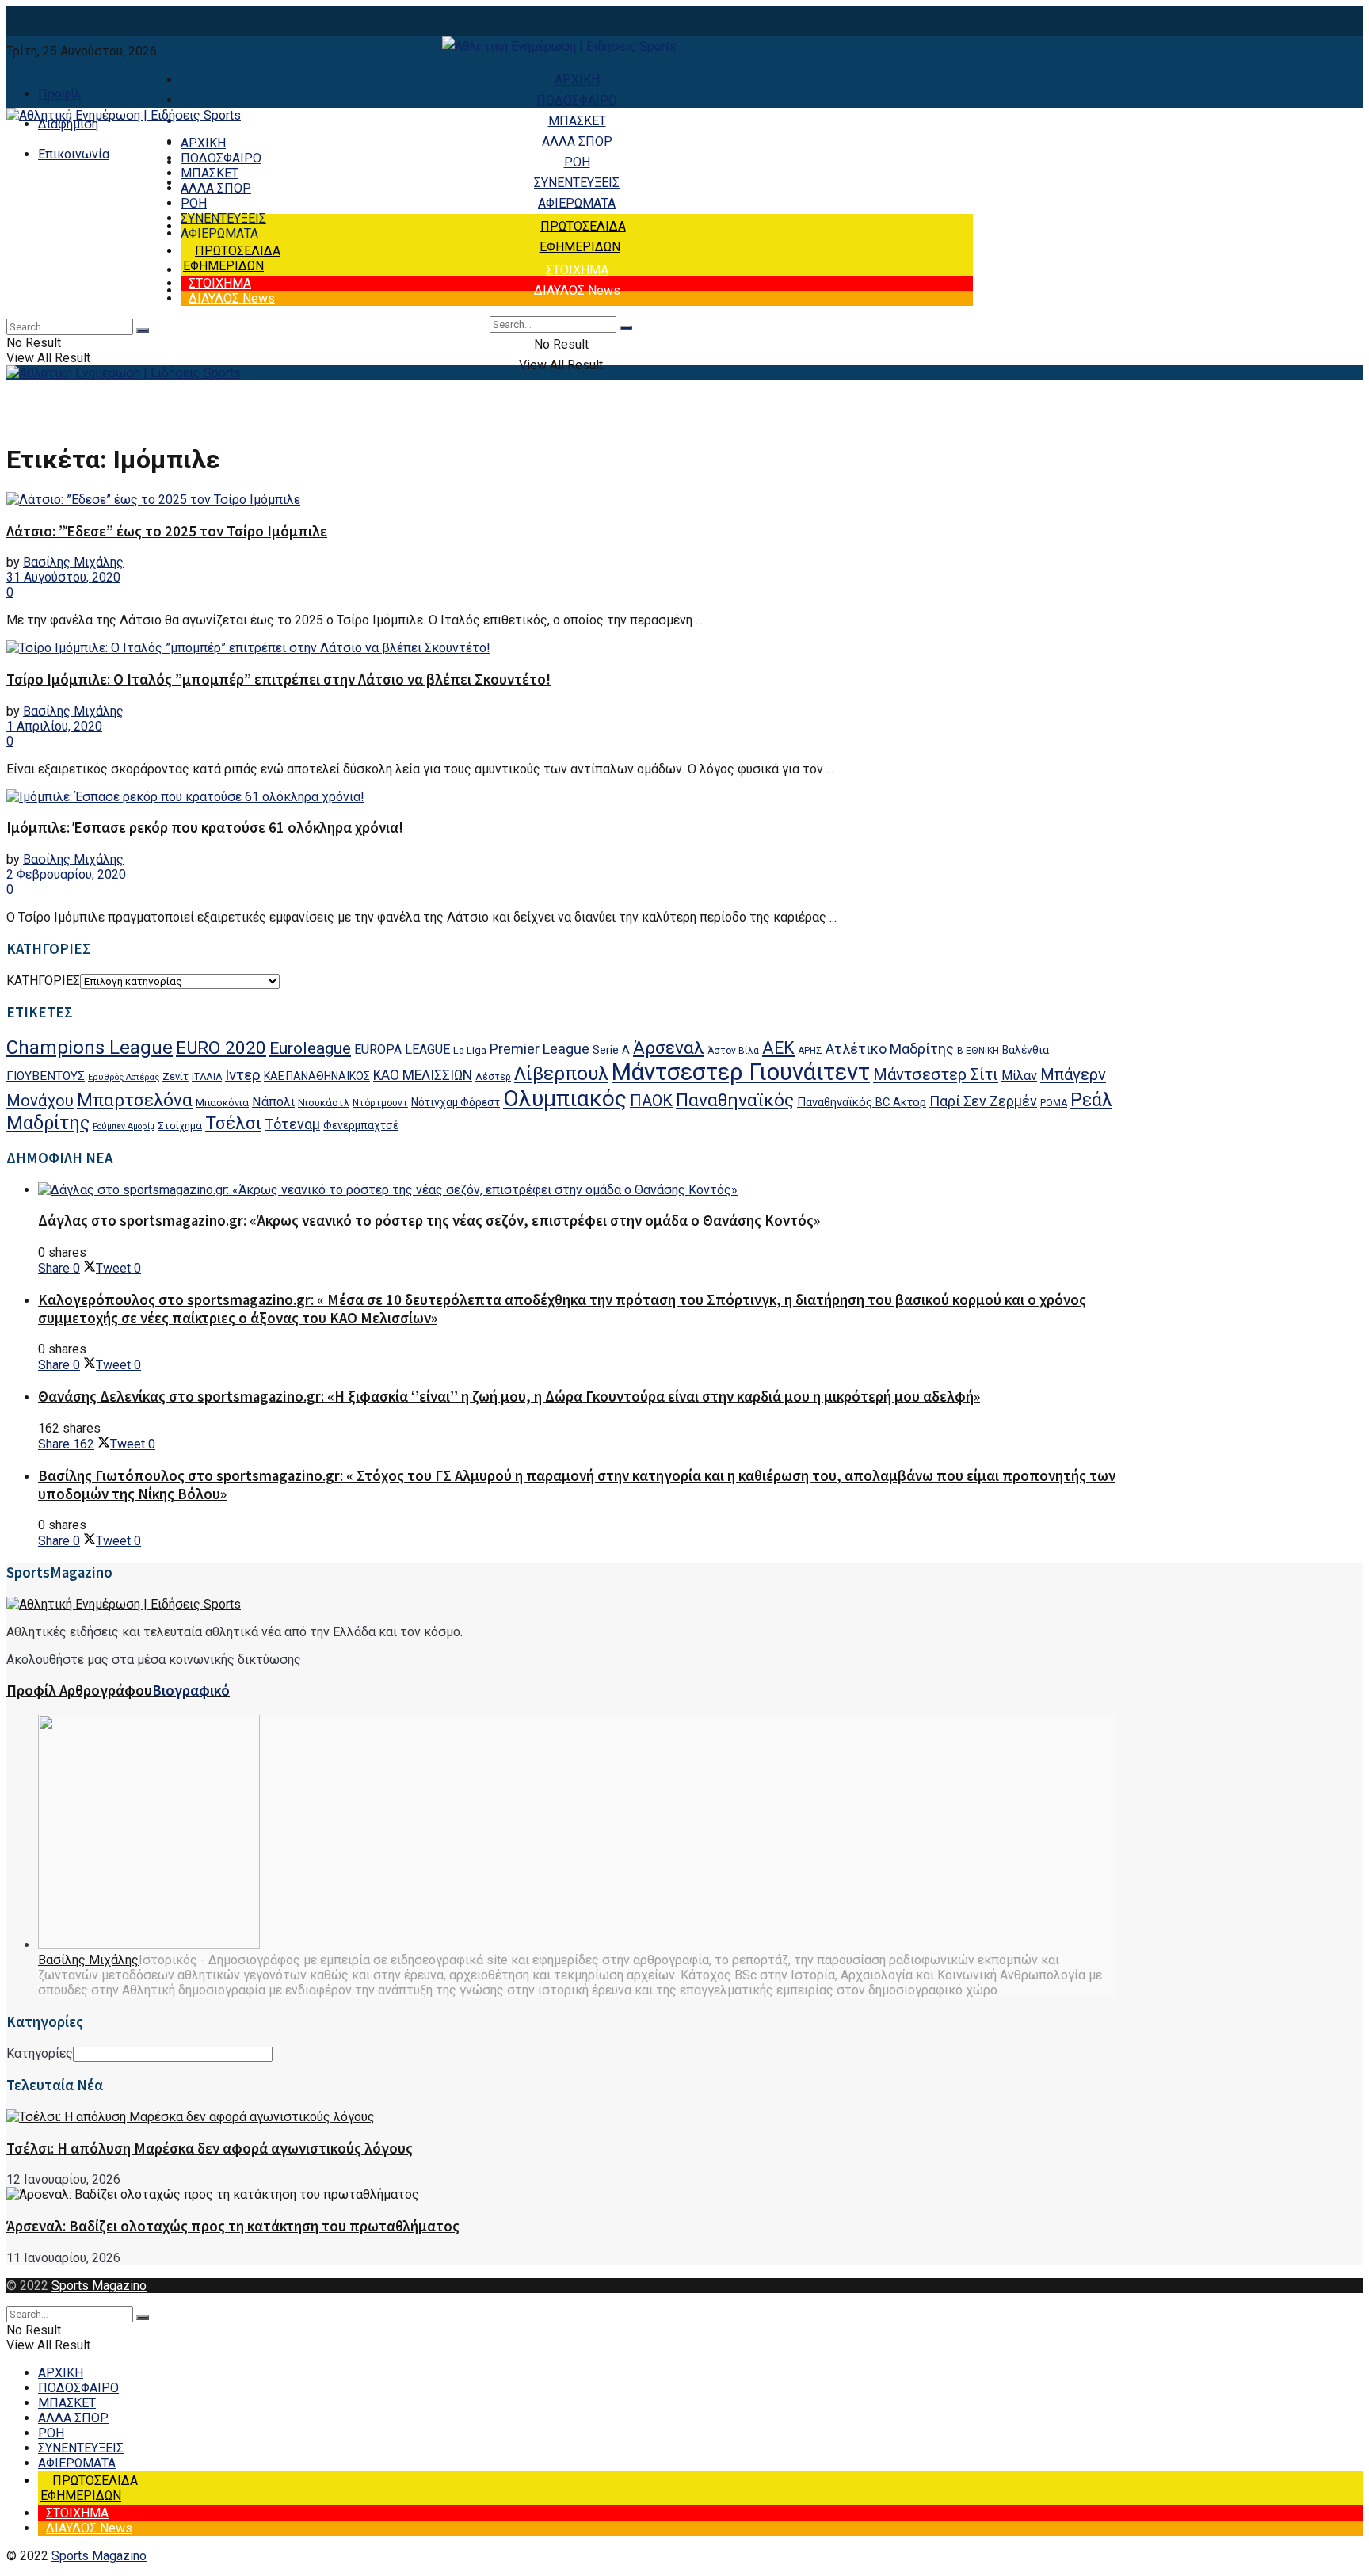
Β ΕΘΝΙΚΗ (978, 1051)
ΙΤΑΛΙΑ (207, 1077)
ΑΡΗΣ (810, 1051)
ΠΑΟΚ (651, 1101)
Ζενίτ (175, 1076)
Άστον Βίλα (733, 1051)
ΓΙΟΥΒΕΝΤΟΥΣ (46, 1076)
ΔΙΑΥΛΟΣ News (577, 290)
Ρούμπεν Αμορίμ (124, 1126)
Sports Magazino (99, 2286)
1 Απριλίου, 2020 (54, 726)
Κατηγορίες (40, 2053)
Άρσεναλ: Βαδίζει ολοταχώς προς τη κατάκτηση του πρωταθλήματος (233, 2226)
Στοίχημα (180, 1126)
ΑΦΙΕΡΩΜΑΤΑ (577, 203)
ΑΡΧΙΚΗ (577, 80)
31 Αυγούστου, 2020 (63, 577)
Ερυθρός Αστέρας (124, 1077)
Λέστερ (493, 1077)
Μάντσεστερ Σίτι (936, 1074)
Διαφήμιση (68, 124)
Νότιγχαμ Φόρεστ (456, 1102)
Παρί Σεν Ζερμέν (983, 1101)
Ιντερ (243, 1075)
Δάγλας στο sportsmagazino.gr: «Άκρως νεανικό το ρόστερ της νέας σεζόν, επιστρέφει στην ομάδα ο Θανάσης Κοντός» (429, 1221)
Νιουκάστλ (324, 1103)
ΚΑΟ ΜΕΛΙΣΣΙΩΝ (423, 1075)
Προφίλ (60, 94)
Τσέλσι (233, 1123)
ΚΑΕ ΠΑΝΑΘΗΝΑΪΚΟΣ (317, 1076)
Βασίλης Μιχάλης (73, 562)
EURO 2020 (221, 1048)
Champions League (90, 1048)
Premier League (540, 1049)
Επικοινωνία (74, 154)
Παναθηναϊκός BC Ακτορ (862, 1102)
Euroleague (310, 1048)
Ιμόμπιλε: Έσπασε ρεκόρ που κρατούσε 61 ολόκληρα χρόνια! (205, 828)
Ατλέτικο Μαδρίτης (890, 1049)
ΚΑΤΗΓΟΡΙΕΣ (43, 981)
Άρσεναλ (669, 1048)
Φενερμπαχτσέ (361, 1125)
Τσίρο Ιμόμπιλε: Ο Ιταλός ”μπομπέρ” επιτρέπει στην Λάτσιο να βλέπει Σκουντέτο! (278, 679)
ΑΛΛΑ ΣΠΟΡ (577, 141)
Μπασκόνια (222, 1103)
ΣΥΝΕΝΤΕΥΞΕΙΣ (577, 183)
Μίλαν (1019, 1076)
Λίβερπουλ (561, 1074)
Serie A (611, 1050)
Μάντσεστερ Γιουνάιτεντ (741, 1072)
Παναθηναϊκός (735, 1100)
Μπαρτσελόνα (135, 1100)
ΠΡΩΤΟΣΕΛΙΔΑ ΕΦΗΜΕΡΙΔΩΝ (232, 258)
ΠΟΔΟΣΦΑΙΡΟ (577, 100)
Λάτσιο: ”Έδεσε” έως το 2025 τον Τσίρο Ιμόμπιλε (167, 531)
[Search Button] (626, 328)
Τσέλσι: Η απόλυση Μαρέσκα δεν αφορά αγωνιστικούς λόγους (210, 2149)
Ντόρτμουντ (380, 1103)
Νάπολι (273, 1102)
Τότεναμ (292, 1124)
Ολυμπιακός (565, 1099)
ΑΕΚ (778, 1048)
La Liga (470, 1050)
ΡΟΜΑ (1054, 1103)
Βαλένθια (1026, 1050)
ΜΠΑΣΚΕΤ (577, 121)
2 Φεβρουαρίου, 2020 (66, 874)
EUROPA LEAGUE (402, 1049)
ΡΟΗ (577, 162)
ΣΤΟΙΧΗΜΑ (577, 270)
